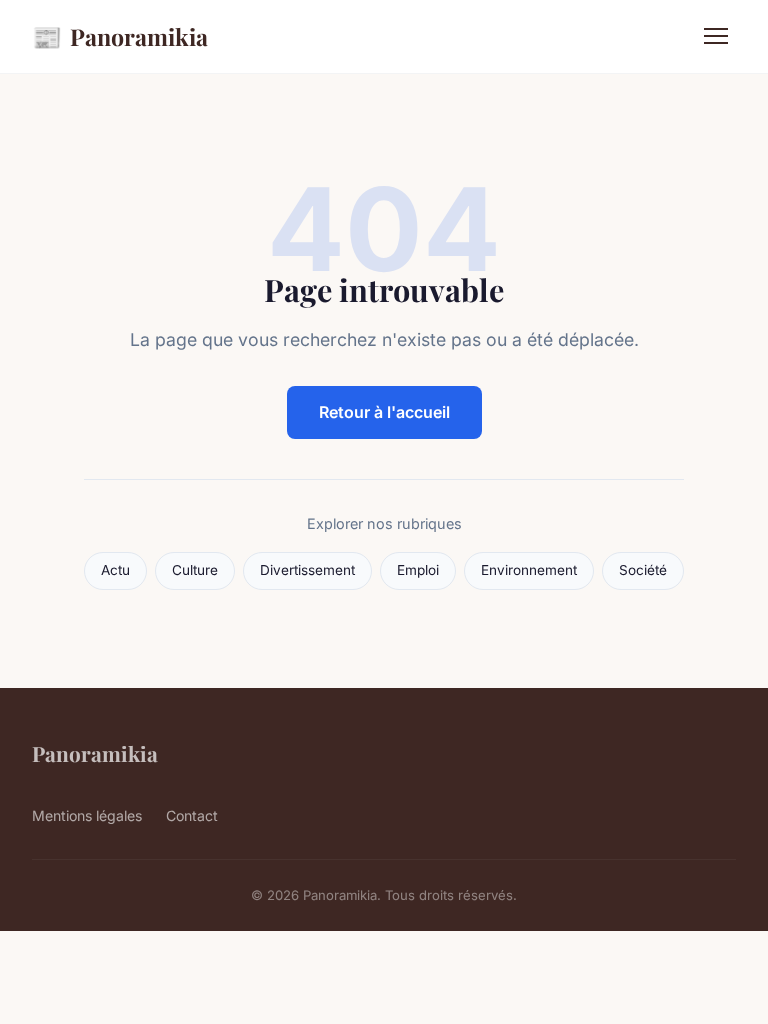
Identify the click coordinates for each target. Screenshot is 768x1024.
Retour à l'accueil (384, 412)
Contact (192, 815)
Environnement (529, 570)
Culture (195, 570)
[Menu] (716, 36)
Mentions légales (87, 815)
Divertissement (307, 570)
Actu (115, 570)
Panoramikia (120, 36)
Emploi (418, 570)
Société (643, 570)
